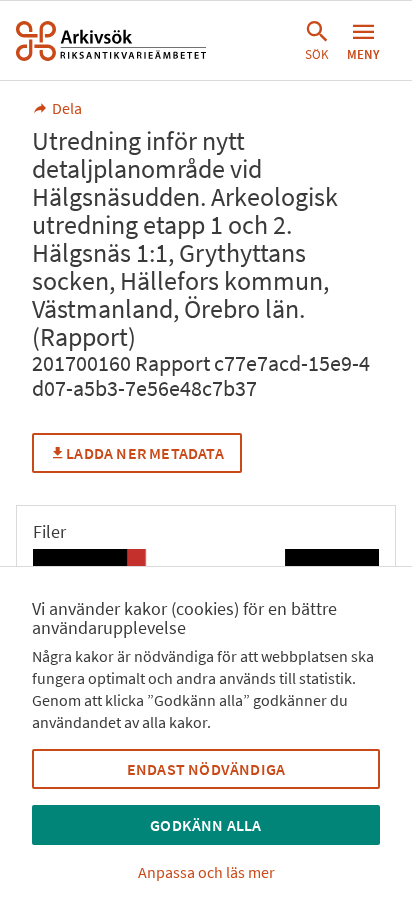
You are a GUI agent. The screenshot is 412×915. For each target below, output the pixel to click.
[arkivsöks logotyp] (111, 41)
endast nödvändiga (206, 769)
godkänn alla (205, 825)
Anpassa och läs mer (206, 872)
